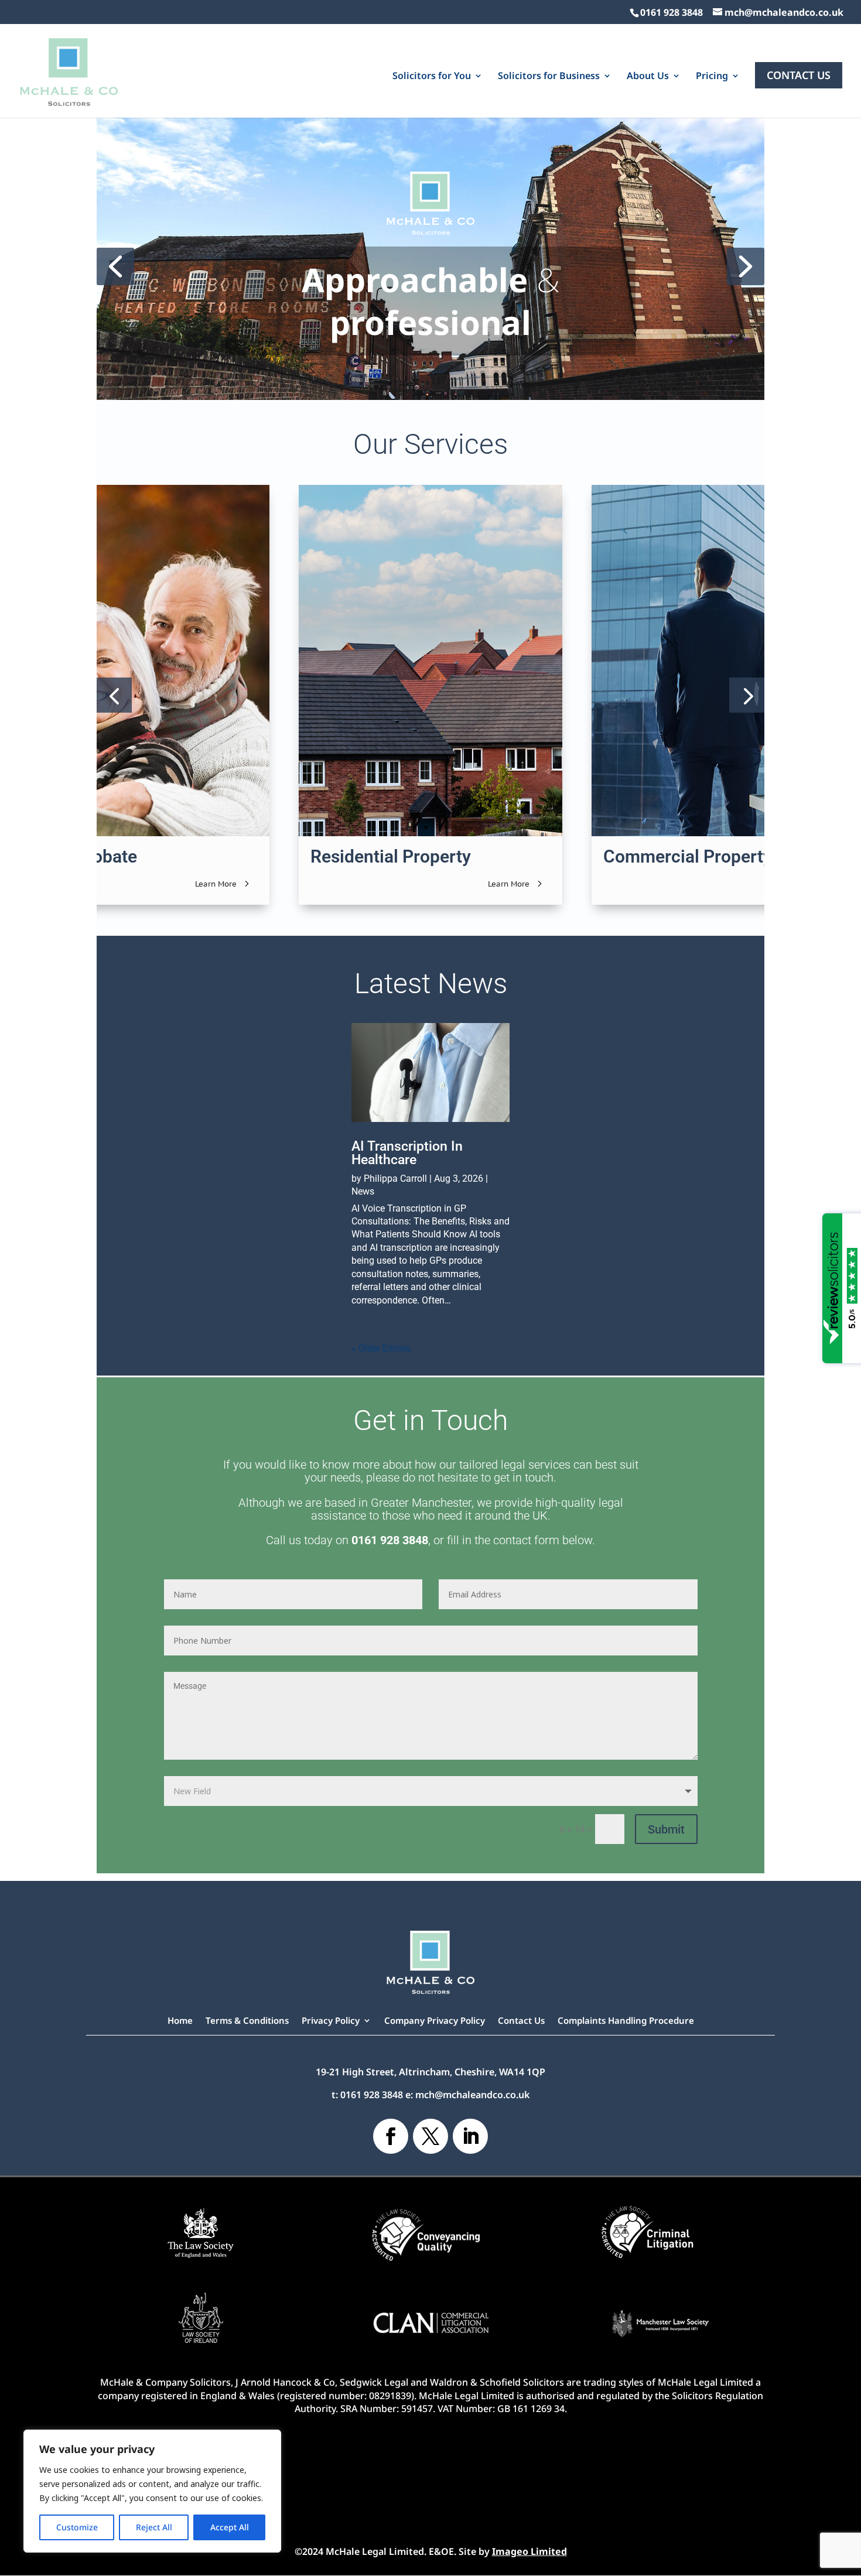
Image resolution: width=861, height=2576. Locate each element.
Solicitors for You (432, 77)
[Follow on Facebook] (391, 2136)
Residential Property (391, 856)
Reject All (154, 2527)
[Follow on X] (430, 2136)
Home (180, 2021)
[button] (115, 266)
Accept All (230, 2527)
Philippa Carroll (395, 1178)
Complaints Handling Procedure (626, 2021)
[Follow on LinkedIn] (470, 2136)
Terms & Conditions (247, 2021)
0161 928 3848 (672, 12)
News (363, 1191)
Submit (666, 1829)
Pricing (712, 77)
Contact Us (799, 75)
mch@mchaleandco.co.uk (472, 2095)
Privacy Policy (331, 2021)
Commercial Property (688, 856)
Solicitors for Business (549, 77)
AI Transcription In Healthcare (407, 1153)
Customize (77, 2527)
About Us (648, 77)
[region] (152, 2491)
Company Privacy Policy (435, 2021)
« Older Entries (381, 1348)
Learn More (216, 884)
